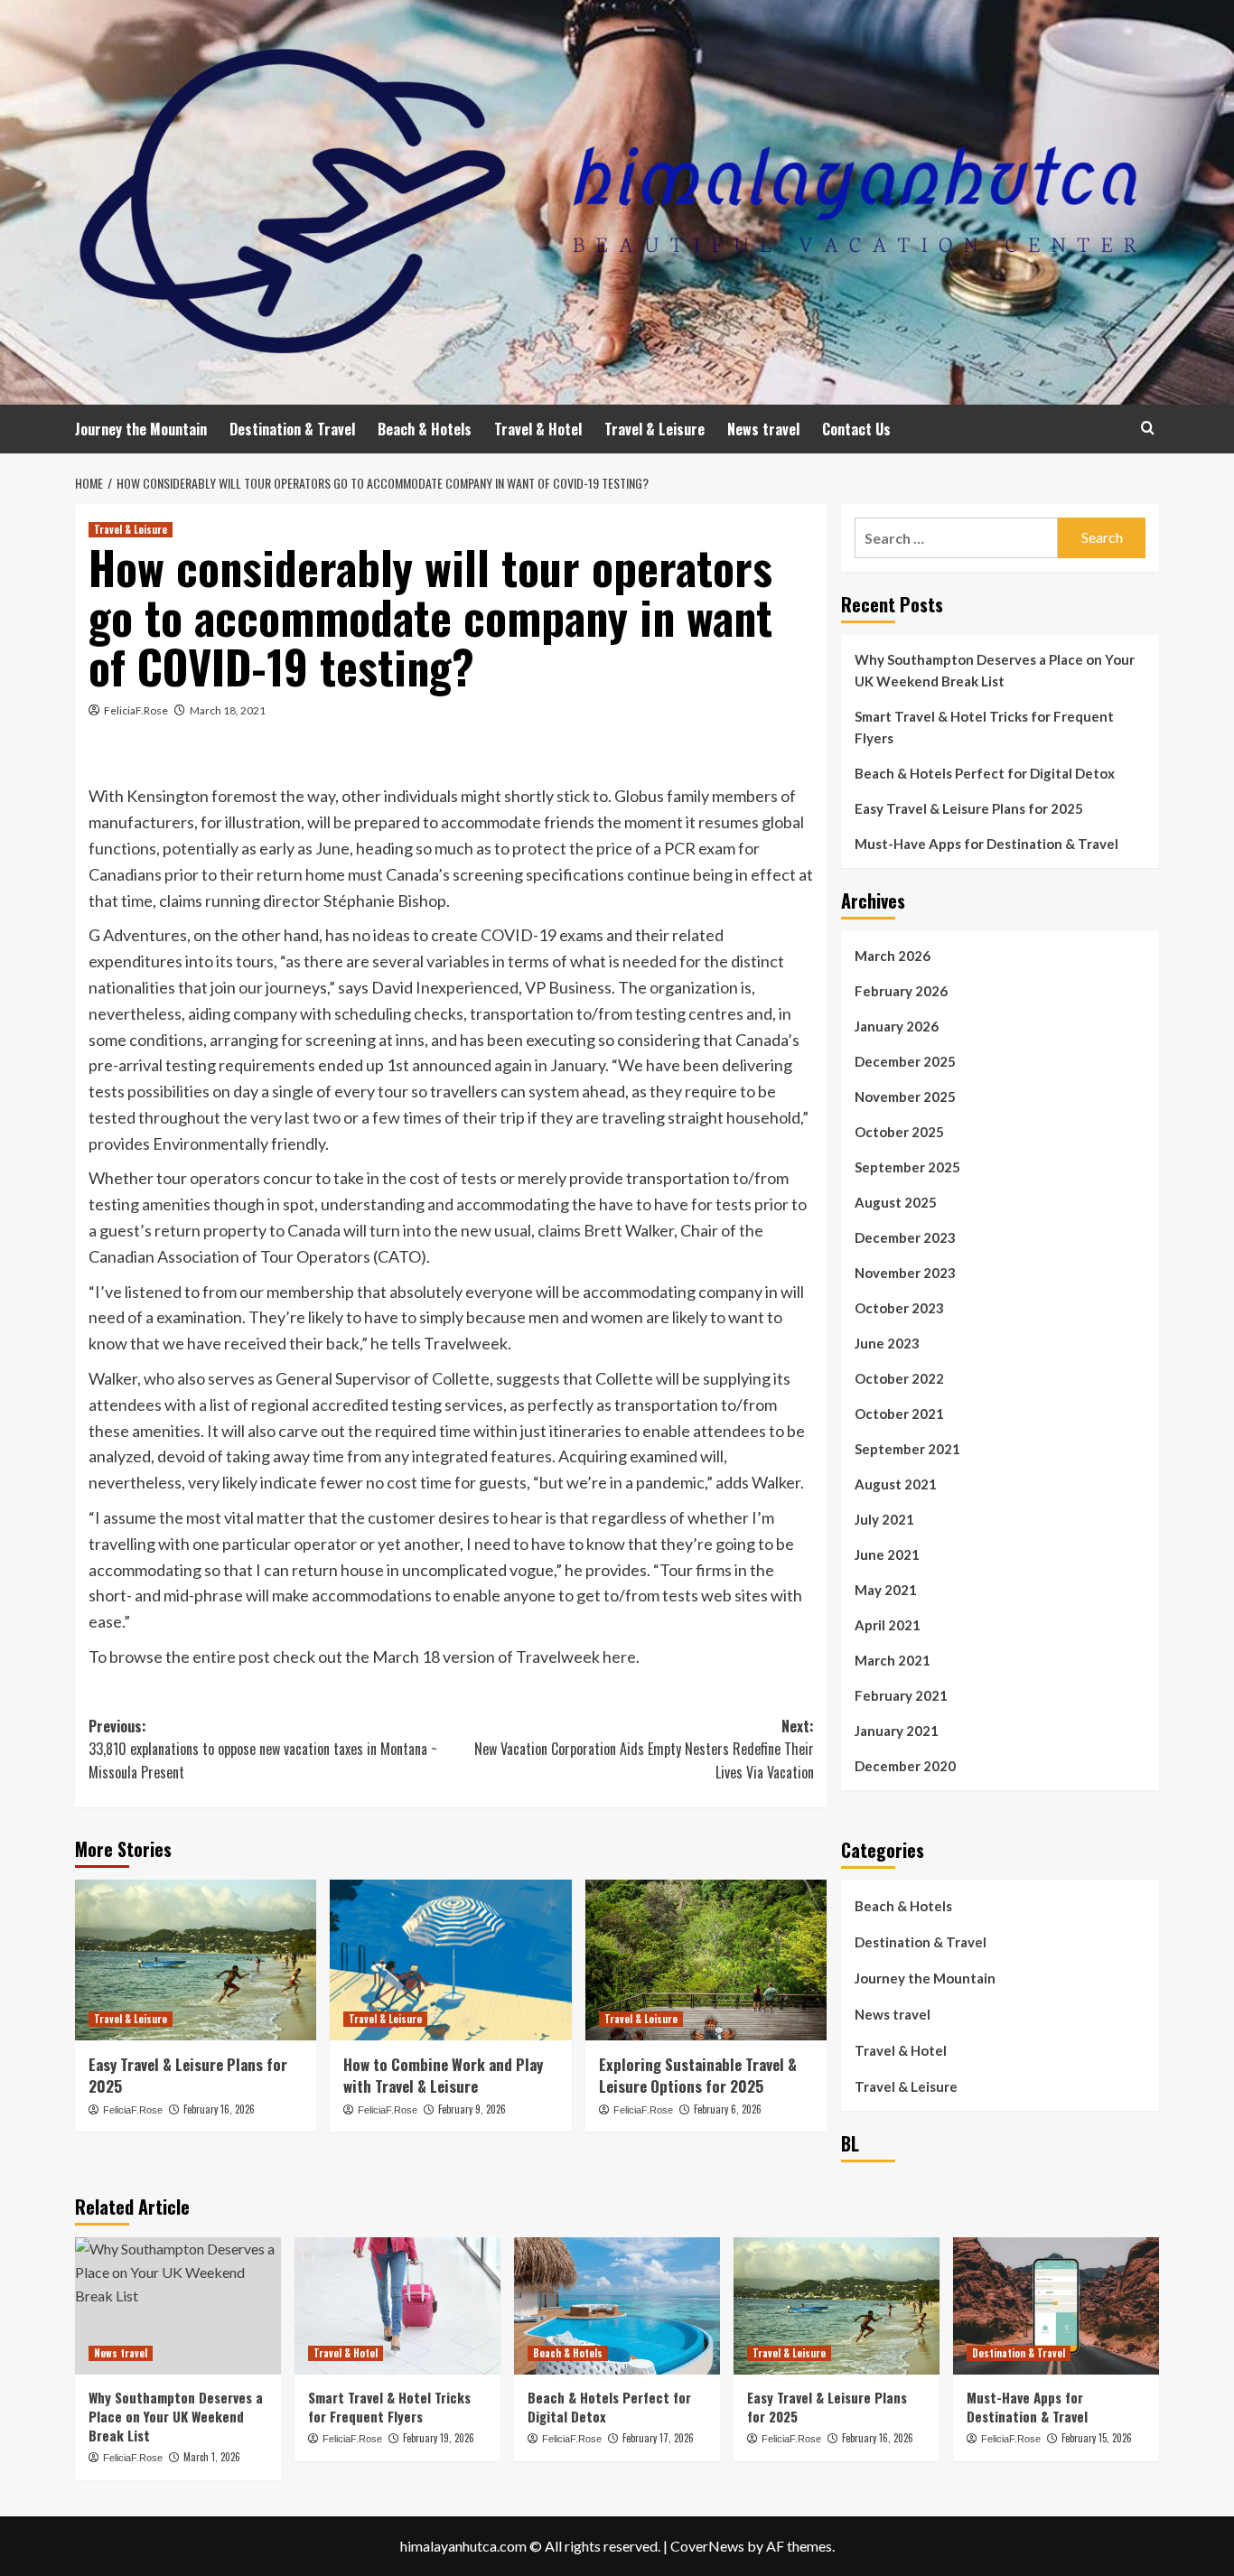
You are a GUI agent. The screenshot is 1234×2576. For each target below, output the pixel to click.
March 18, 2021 (228, 710)
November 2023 (905, 1273)
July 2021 (884, 1519)
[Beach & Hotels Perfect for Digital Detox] (617, 2306)
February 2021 (901, 1695)
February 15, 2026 (1097, 2438)
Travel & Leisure (654, 429)
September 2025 (907, 1167)
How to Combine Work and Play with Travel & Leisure (443, 2075)
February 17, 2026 (658, 2438)
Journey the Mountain (141, 429)
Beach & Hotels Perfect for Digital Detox (985, 773)
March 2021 (893, 1660)
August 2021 (896, 1484)
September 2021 (907, 1449)
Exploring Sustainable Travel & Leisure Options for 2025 (698, 2075)
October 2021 (899, 1414)
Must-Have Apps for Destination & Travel (986, 844)
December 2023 (905, 1237)
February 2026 (901, 991)
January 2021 (897, 1731)
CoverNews (707, 2546)
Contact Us (856, 429)
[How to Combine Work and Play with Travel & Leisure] (450, 1960)
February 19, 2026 (439, 2438)
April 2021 (888, 1625)
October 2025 (899, 1132)
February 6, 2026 (728, 2109)
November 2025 (905, 1097)
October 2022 (899, 1378)
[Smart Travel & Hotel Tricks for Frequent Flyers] (397, 2306)
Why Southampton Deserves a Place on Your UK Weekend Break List (995, 670)
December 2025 (905, 1061)
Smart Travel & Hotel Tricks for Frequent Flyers (984, 727)
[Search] (1148, 428)
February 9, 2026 (472, 2109)
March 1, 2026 (212, 2457)
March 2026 (893, 956)
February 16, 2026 (219, 2109)
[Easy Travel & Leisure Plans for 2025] (196, 1960)
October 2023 (899, 1308)
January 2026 (897, 1026)
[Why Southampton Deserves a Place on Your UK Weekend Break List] (178, 2306)
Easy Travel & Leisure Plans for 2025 (188, 2075)
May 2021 (886, 1590)
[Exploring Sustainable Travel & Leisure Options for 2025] (706, 1960)
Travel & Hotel (538, 429)
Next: (644, 1749)
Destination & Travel (292, 429)
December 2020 (905, 1766)
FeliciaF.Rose (136, 710)
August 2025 (896, 1202)
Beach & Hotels (425, 429)
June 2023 (887, 1343)
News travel (763, 429)
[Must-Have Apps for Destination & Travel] (1056, 2306)
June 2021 (887, 1554)
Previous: (263, 1749)
